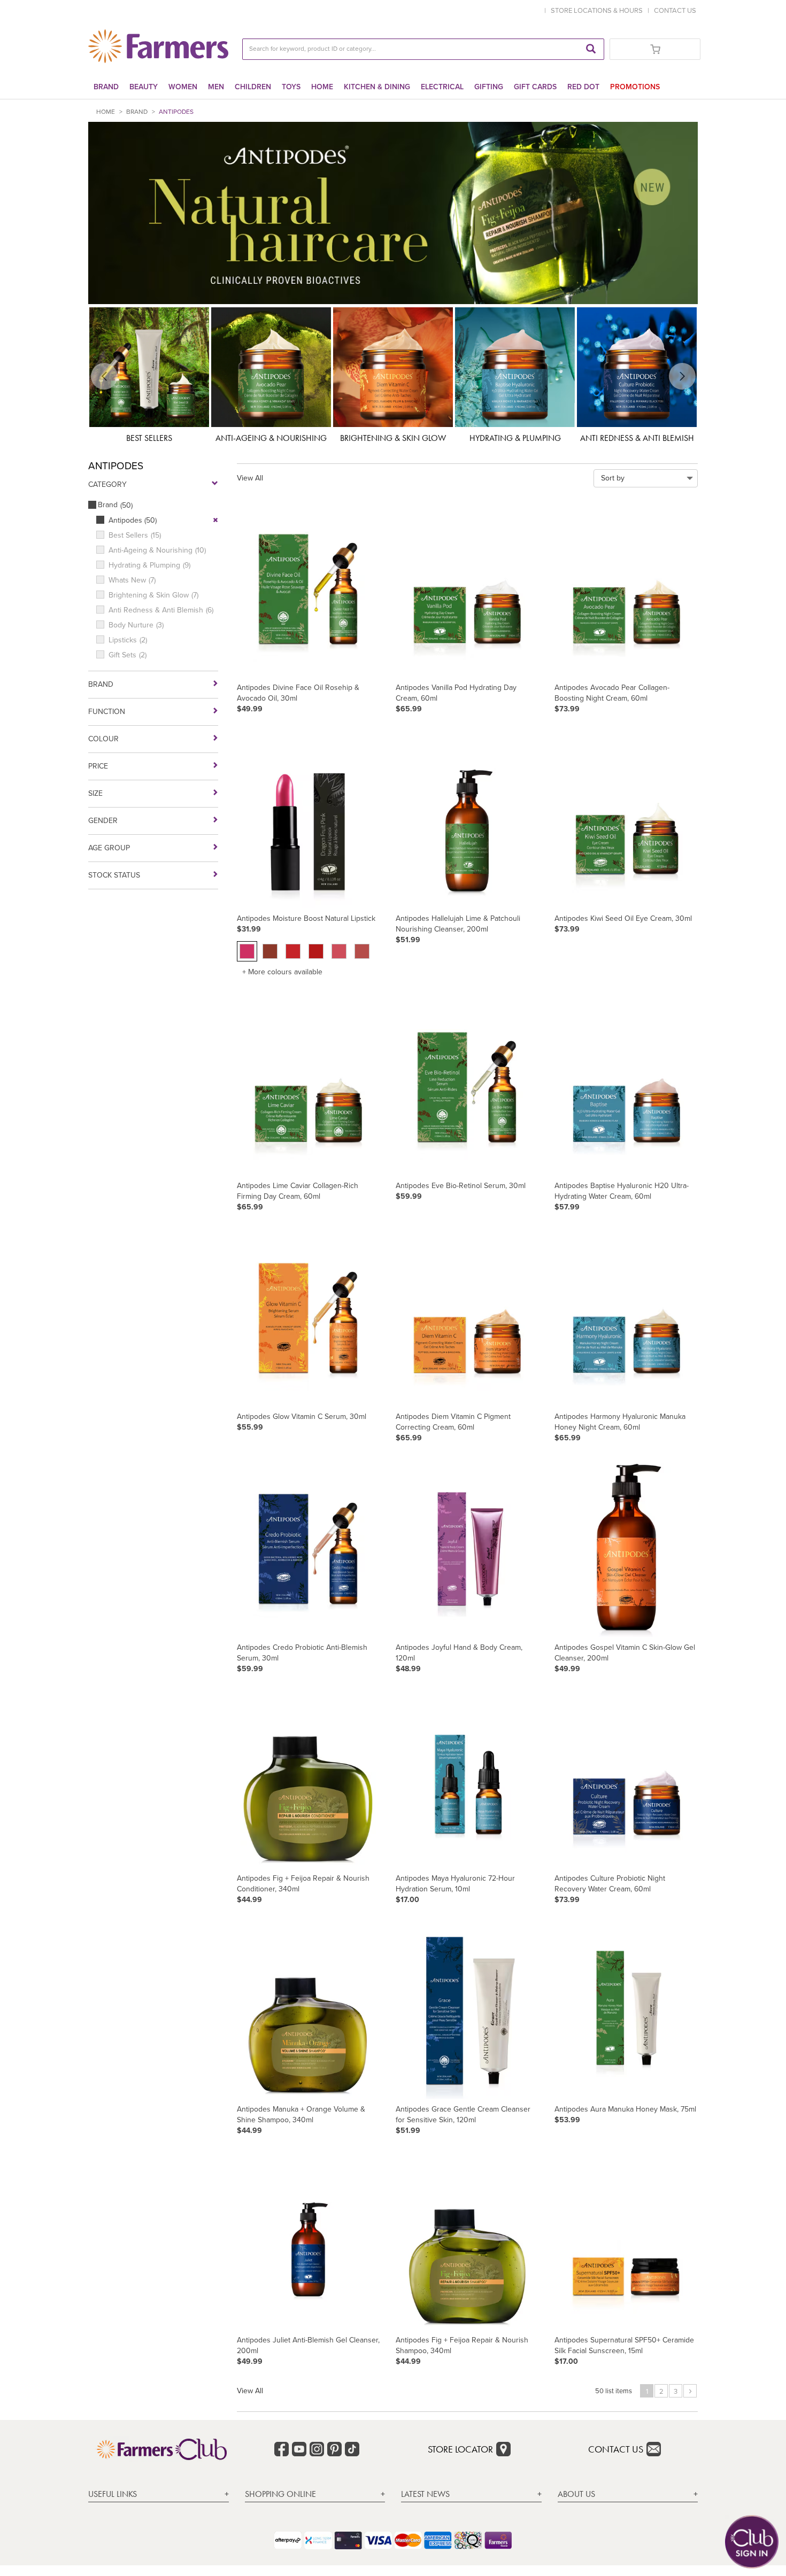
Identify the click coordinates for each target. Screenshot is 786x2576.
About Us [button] (576, 2494)
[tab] (159, 2494)
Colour (103, 739)
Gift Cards (535, 87)
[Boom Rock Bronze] (362, 951)
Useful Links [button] (113, 2494)
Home (322, 87)
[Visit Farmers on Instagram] (317, 2449)
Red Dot (583, 87)
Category (107, 485)
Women (183, 87)
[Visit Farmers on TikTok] (352, 2449)
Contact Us (616, 2449)
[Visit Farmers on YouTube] (299, 2449)
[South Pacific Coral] (293, 951)
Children (253, 87)
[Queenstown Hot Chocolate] (270, 951)
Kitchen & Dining (377, 87)
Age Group (109, 848)
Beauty (144, 87)
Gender (103, 821)
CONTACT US (675, 10)
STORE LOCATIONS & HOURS (598, 10)
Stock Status (114, 875)
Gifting (489, 87)
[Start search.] (591, 49)
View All (250, 478)
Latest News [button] (425, 2494)
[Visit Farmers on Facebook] (282, 2449)
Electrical (442, 87)
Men (216, 87)
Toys (291, 87)
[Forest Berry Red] (316, 951)
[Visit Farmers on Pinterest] (334, 2449)
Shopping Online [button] (280, 2494)
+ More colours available (282, 972)
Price (98, 766)
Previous (94, 376)
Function (107, 712)
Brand (106, 87)
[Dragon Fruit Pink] (247, 951)
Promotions (635, 87)
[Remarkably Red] (339, 951)
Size (95, 794)
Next (692, 376)
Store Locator (460, 2449)
